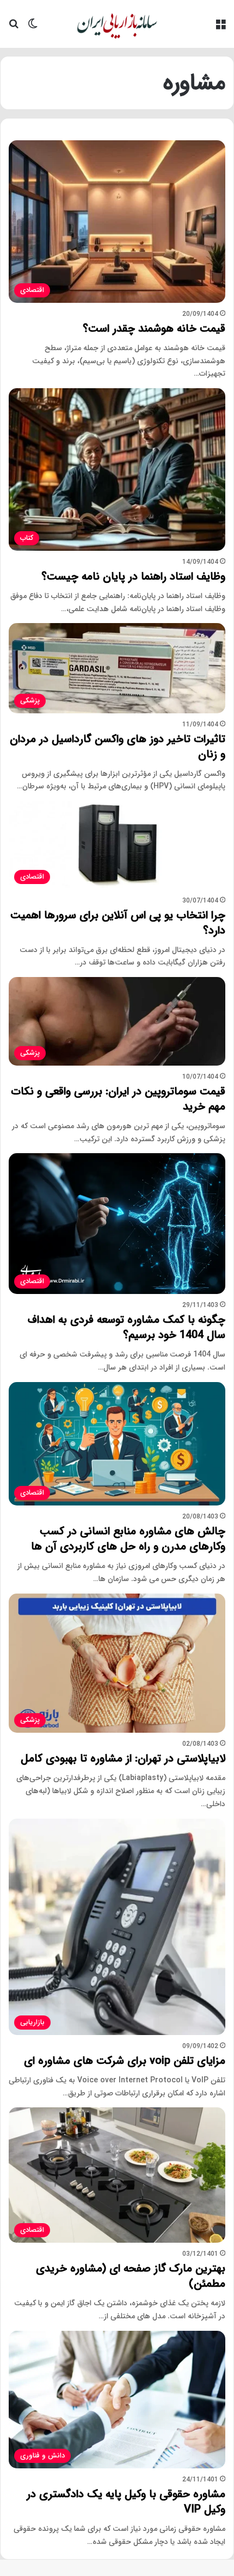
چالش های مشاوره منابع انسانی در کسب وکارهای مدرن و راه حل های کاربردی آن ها (128, 1539)
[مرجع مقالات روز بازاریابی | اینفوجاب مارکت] (117, 24)
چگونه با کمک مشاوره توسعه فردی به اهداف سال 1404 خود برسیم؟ (127, 1327)
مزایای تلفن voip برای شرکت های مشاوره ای (125, 2061)
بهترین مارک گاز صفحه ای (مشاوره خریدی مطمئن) (131, 2276)
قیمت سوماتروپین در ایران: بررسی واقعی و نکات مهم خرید (118, 1099)
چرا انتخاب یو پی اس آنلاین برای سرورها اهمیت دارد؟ (118, 923)
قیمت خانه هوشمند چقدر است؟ (154, 329)
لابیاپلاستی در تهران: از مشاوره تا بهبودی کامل (123, 1759)
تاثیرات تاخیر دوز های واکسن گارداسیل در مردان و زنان (118, 747)
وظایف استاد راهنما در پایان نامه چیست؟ (133, 577)
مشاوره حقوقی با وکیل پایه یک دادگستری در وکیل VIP (126, 2502)
